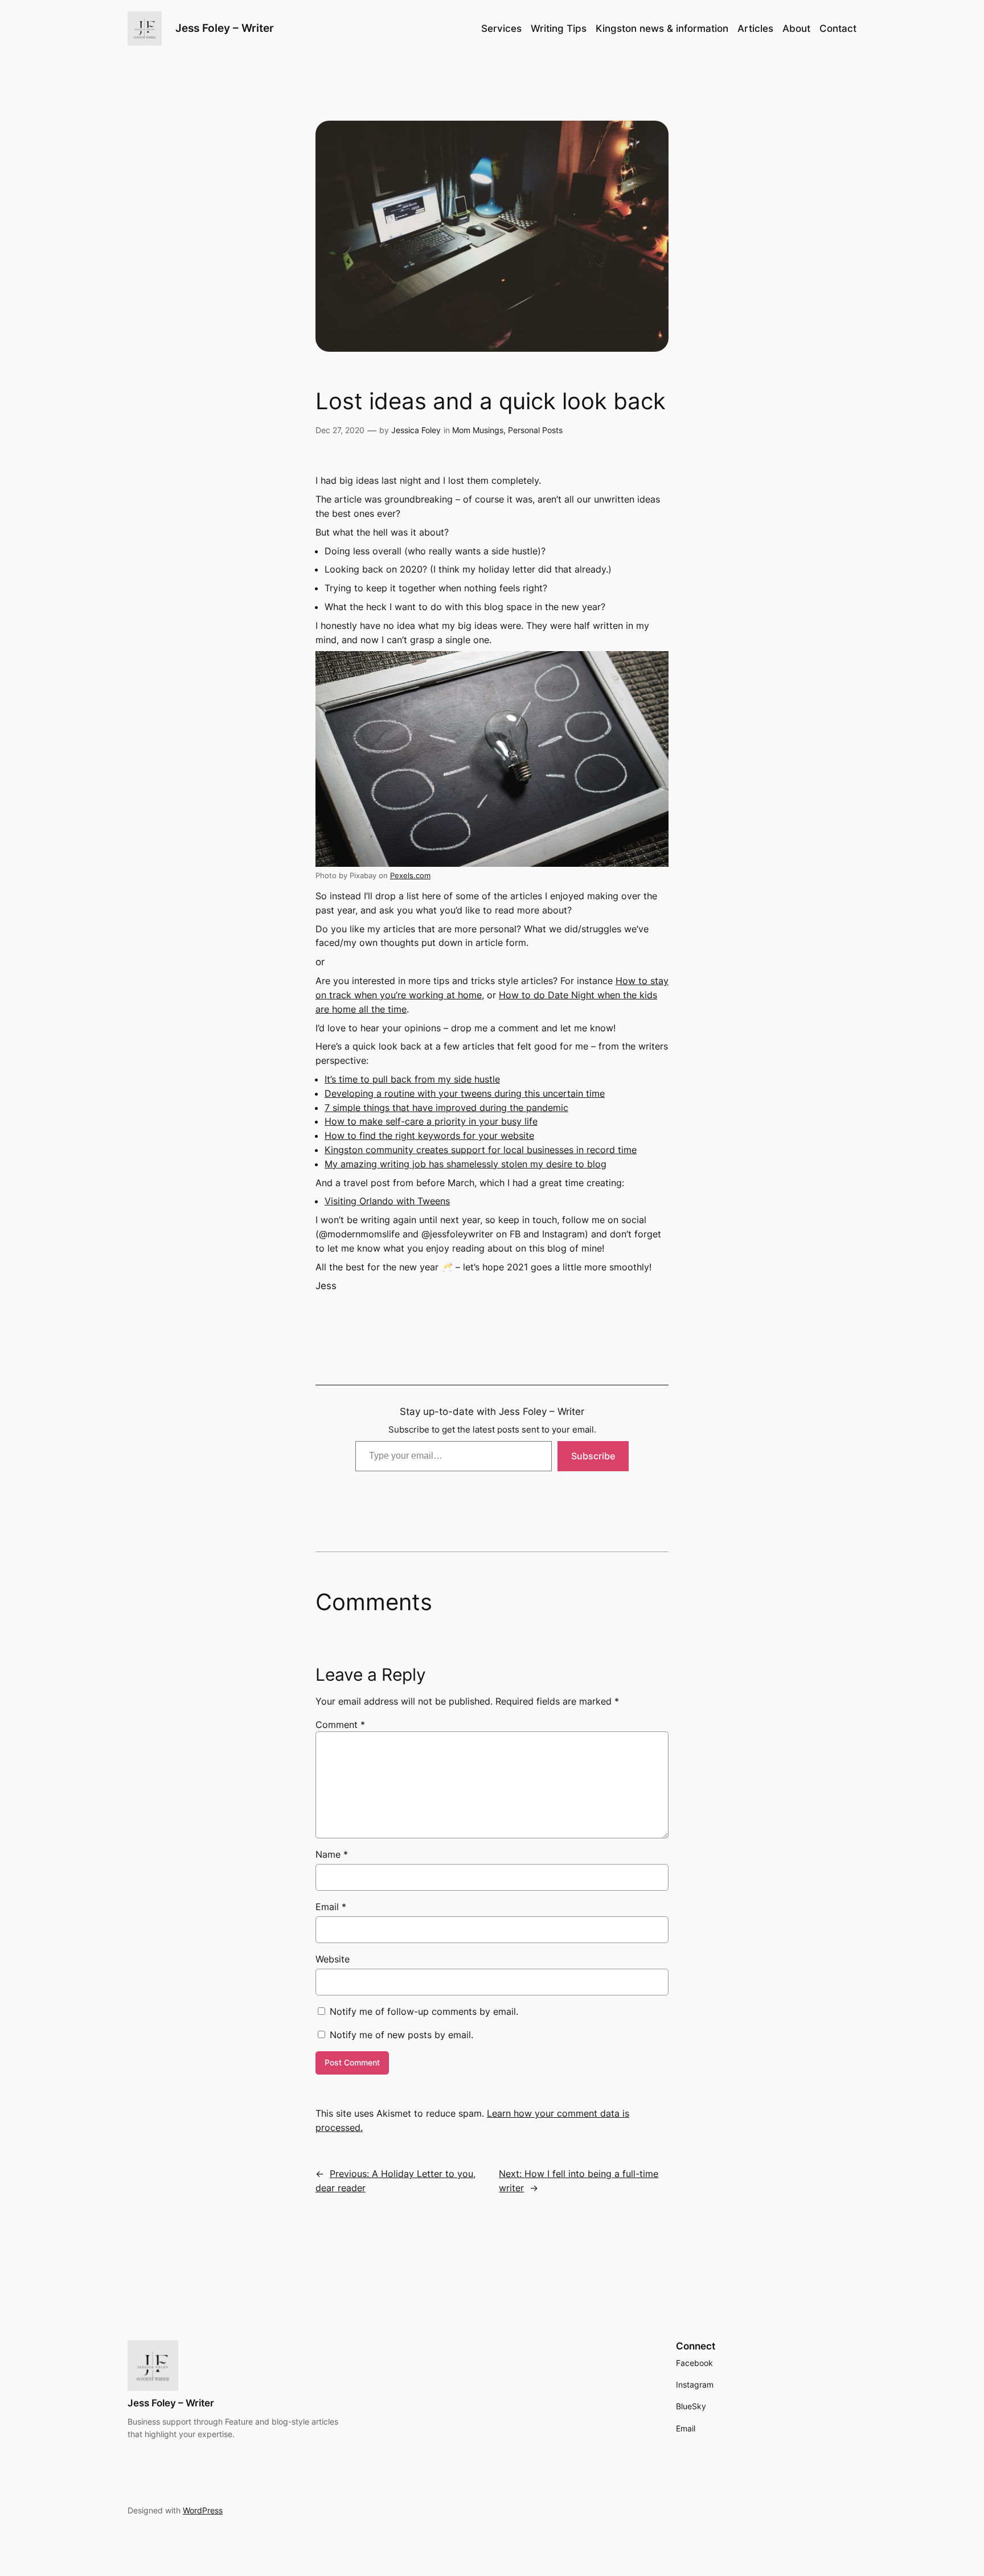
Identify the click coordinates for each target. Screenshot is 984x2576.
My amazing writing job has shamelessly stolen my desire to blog (466, 1164)
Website (333, 1959)
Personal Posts (535, 430)
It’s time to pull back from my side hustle (412, 1079)
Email (331, 1907)
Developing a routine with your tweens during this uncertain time (465, 1093)
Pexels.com (410, 876)
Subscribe (593, 1456)
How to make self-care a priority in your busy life (431, 1121)
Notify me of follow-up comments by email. (424, 2011)
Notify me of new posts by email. (401, 2035)
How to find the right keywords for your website (429, 1135)
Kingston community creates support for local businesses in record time (481, 1150)
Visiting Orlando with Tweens (387, 1201)
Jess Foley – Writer (225, 28)
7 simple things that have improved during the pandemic (446, 1108)
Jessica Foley (416, 430)
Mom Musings (478, 430)
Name (332, 1854)
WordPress (203, 2510)
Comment (340, 1725)
